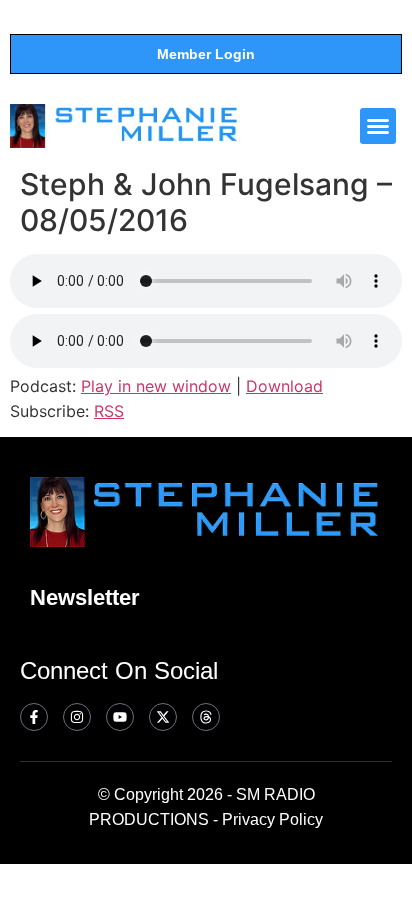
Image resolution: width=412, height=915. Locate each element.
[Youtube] (120, 717)
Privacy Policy (272, 819)
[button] (378, 126)
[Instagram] (77, 717)
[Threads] (206, 717)
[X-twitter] (163, 717)
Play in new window (156, 386)
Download (284, 386)
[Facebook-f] (34, 717)
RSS (109, 411)
